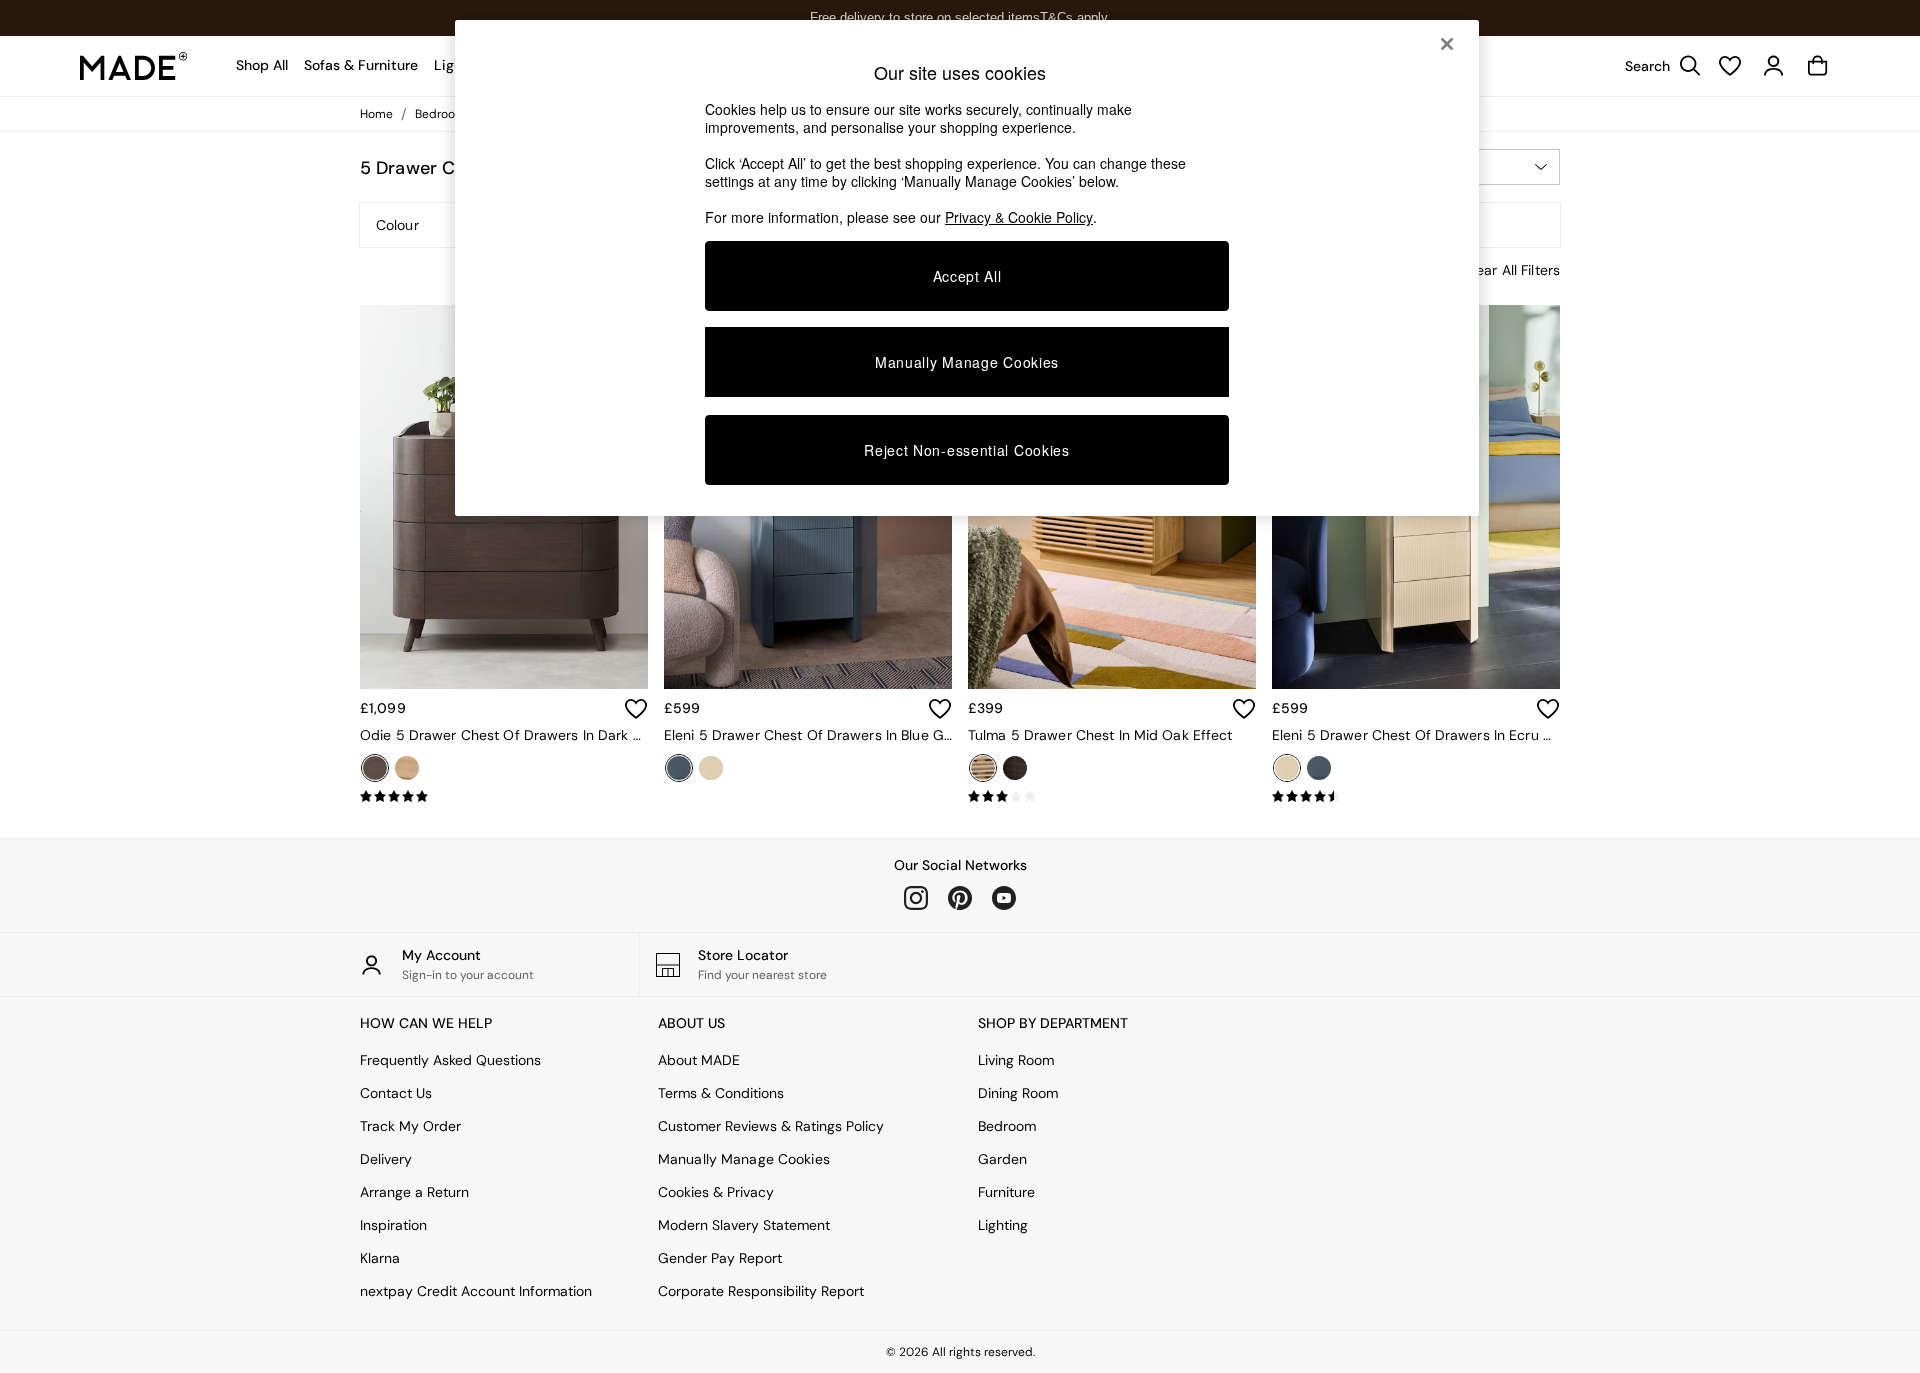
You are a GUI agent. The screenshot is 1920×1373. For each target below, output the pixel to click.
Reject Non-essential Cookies (967, 450)
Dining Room (1018, 1093)
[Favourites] (1730, 66)
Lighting (1003, 1225)
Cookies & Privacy (716, 1192)
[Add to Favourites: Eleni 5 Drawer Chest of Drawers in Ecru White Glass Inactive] (1548, 709)
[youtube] (1004, 898)
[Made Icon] (134, 66)
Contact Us (396, 1093)
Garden (1002, 1159)
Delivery (386, 1159)
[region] (967, 268)
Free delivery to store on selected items (925, 17)
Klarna (380, 1258)
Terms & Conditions (721, 1093)
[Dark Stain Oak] (375, 768)
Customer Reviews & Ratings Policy (771, 1126)
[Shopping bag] (1818, 66)
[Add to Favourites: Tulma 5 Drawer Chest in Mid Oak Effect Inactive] (1244, 709)
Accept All (967, 276)
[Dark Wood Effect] (1015, 768)
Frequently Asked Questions (450, 1060)
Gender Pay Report (720, 1258)
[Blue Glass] (679, 768)
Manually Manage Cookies (744, 1159)
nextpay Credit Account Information (476, 1291)
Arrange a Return (414, 1192)
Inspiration (393, 1225)
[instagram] (916, 898)
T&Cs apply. (1075, 17)
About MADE (699, 1060)
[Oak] (407, 768)
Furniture (1006, 1192)
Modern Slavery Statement (744, 1225)
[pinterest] (960, 898)
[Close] (1447, 44)
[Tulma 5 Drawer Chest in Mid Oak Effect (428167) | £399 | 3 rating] (1112, 797)
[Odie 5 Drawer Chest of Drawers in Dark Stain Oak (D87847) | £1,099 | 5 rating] (504, 797)
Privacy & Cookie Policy (1019, 217)
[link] (1658, 66)
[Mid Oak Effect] (983, 768)
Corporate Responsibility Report (761, 1291)
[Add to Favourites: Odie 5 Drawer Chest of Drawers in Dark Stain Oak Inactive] (636, 709)
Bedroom (1007, 1126)
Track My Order (410, 1126)
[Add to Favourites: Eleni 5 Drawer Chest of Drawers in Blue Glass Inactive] (940, 709)
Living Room (1016, 1060)
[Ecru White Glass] (711, 768)
